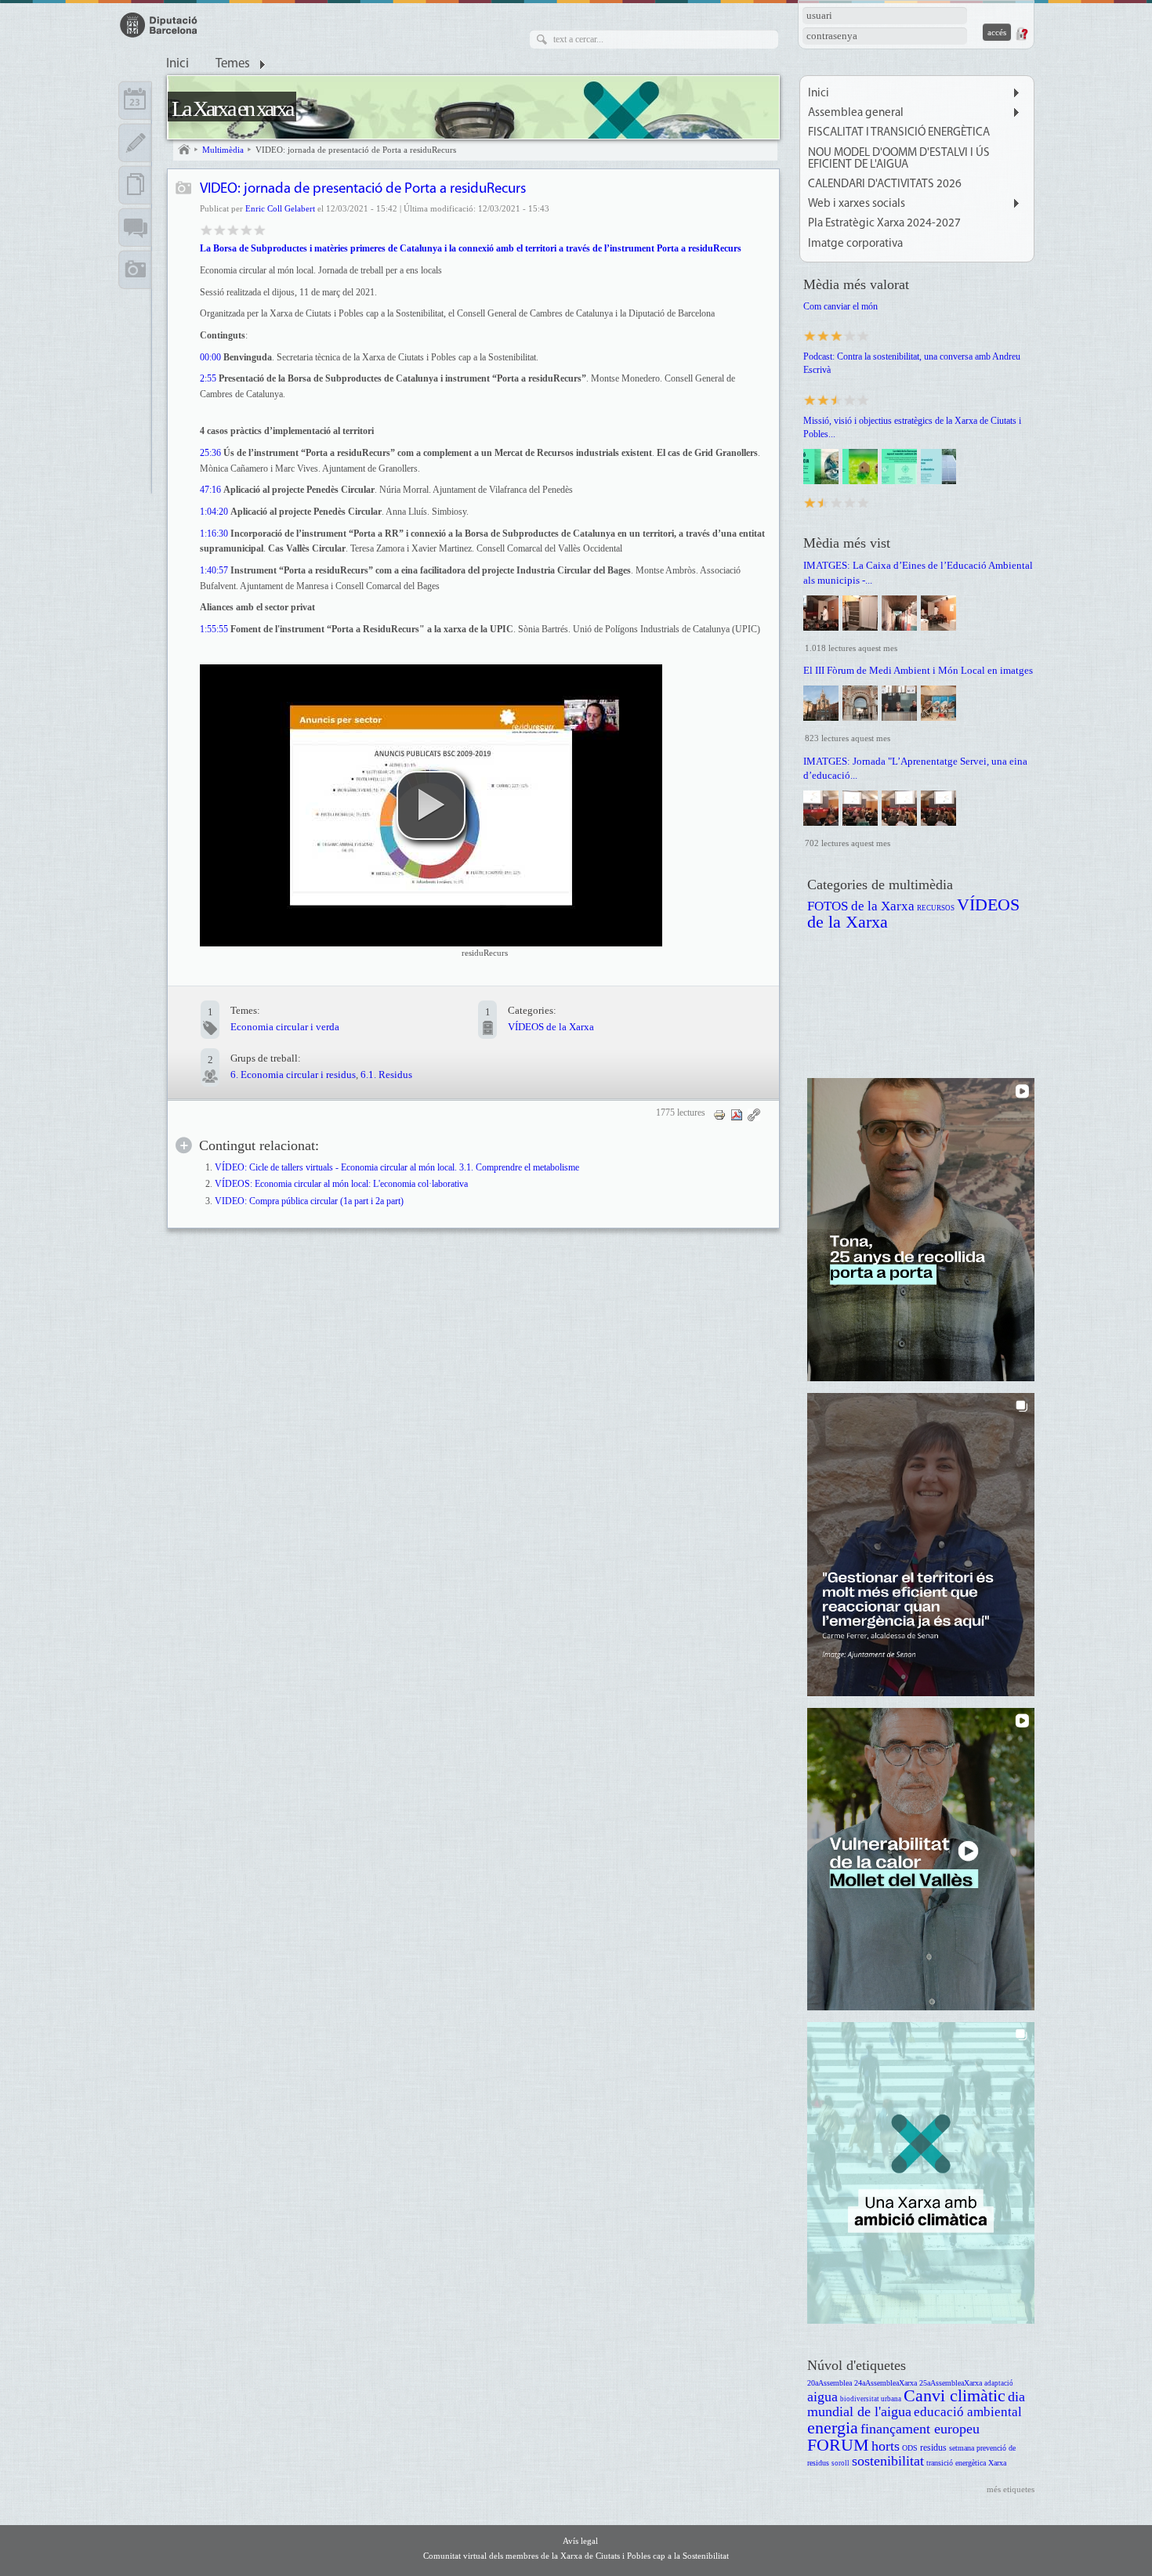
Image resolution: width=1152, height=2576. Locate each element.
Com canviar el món (840, 306)
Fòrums (135, 227)
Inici (178, 64)
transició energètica (956, 2463)
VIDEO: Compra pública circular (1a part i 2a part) (309, 1201)
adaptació (999, 2383)
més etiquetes (1011, 2489)
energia (833, 2428)
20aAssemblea (830, 2383)
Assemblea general (856, 113)
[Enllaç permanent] (754, 1114)
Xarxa (997, 2463)
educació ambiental (968, 2412)
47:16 (210, 490)
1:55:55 (214, 629)
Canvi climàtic (955, 2395)
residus (933, 2448)
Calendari (135, 100)
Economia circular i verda (285, 1027)
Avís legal (580, 2541)
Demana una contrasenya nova (1021, 34)
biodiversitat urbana (871, 2399)
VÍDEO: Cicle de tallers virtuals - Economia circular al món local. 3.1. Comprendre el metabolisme (397, 1168)
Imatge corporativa (855, 244)
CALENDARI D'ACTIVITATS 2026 (885, 185)
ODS (910, 2448)
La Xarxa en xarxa (232, 109)
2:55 (208, 378)
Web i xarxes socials (857, 204)
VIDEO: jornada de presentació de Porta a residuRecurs (356, 150)
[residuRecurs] (431, 805)
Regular (220, 229)
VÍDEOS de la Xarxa (551, 1027)
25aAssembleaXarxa (951, 2383)
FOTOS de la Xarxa (861, 906)
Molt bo (246, 229)
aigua (822, 2397)
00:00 (210, 357)
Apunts (135, 143)
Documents (135, 185)
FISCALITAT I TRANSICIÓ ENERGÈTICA (899, 133)
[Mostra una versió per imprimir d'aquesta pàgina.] (719, 1114)
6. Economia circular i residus (293, 1075)
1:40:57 (214, 570)
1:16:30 (214, 534)
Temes (233, 64)
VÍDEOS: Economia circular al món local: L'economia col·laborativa (341, 1184)
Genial (260, 229)
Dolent (206, 229)
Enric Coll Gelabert (280, 208)
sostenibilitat (888, 2461)
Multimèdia (223, 150)
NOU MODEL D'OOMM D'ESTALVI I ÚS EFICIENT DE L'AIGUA (899, 159)
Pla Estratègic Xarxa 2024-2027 (884, 224)
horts (886, 2446)
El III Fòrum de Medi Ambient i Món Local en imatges (918, 670)
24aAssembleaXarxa (886, 2383)
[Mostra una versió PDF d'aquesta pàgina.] (737, 1114)
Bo (233, 229)
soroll (840, 2463)
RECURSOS (936, 908)
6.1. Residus (386, 1075)
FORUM (838, 2445)
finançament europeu (920, 2429)
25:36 (210, 453)
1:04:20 (214, 512)
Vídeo (184, 189)
